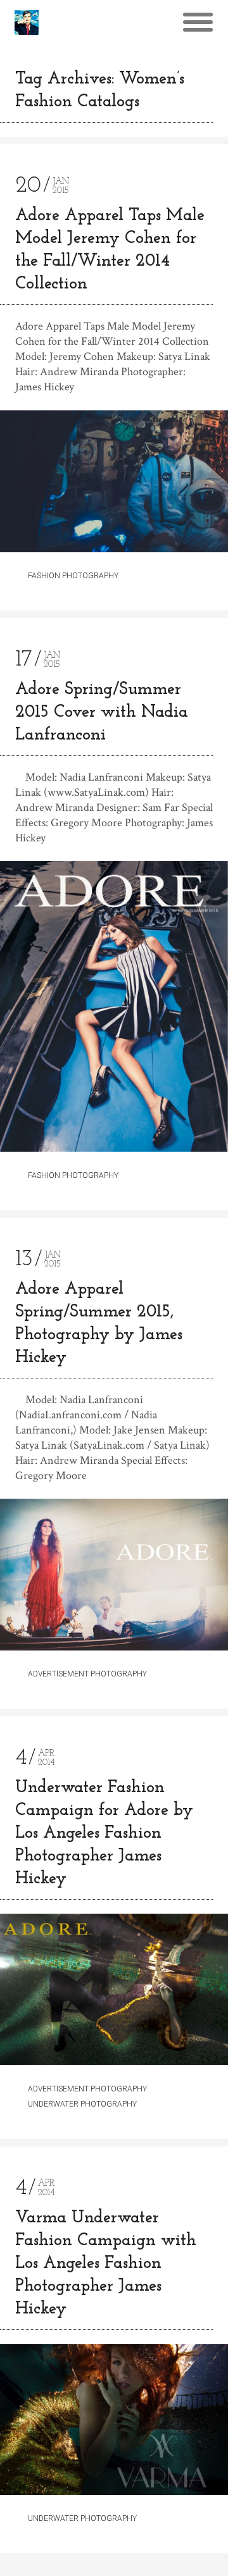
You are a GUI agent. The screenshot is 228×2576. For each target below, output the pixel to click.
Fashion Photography (73, 576)
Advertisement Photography (87, 1674)
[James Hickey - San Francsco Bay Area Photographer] (27, 22)
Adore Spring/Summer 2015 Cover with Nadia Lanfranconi (102, 713)
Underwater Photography (82, 2104)
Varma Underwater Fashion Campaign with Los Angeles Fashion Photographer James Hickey (106, 2264)
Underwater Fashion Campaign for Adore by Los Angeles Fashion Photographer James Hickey (104, 1834)
